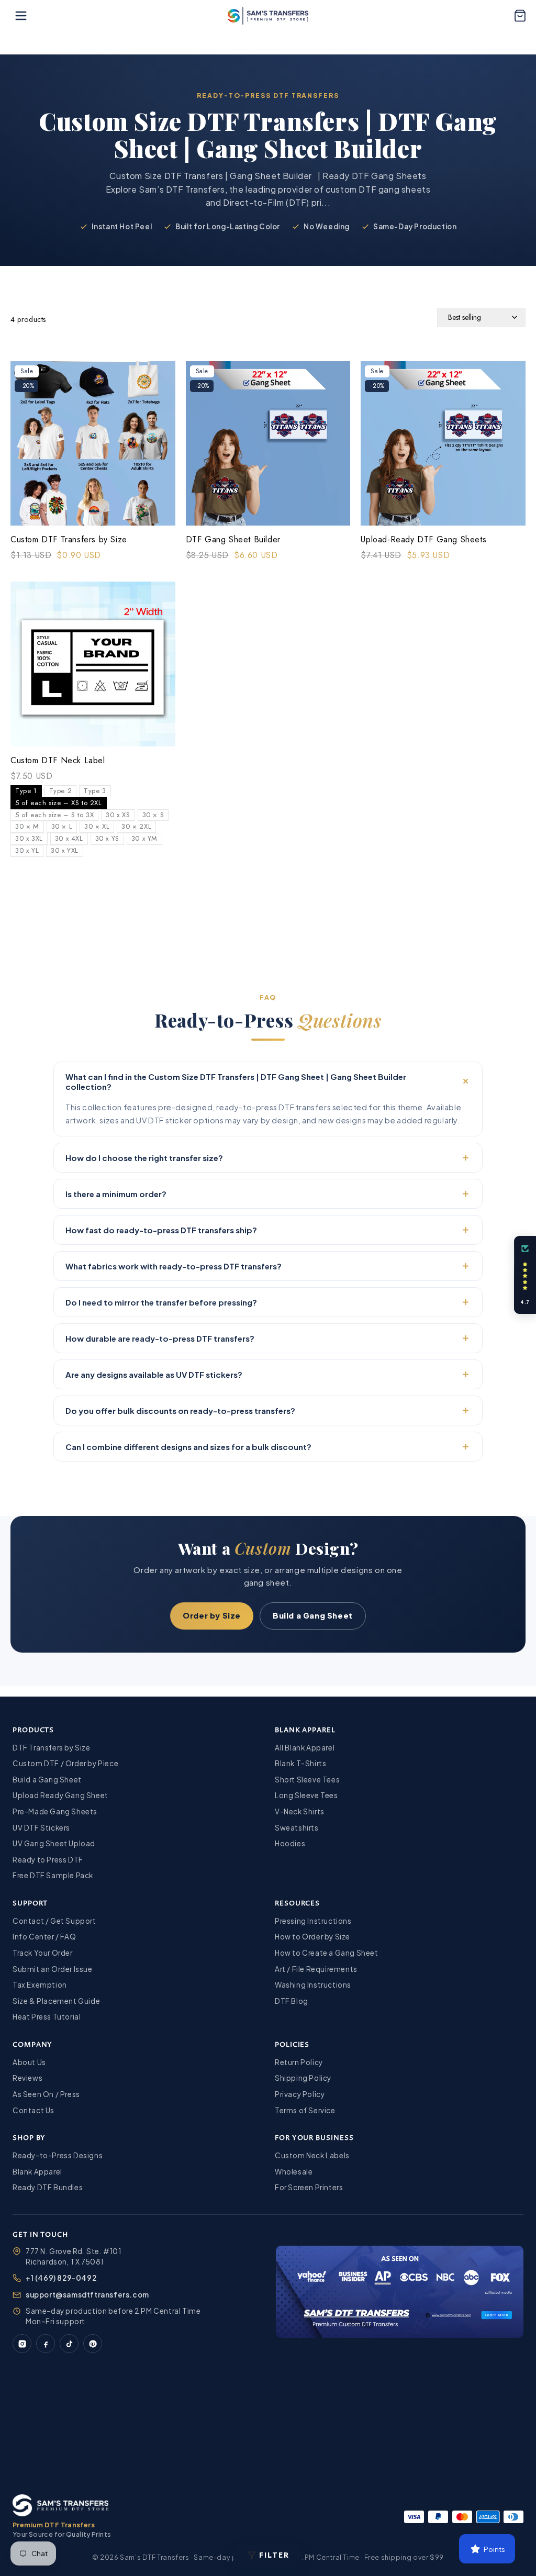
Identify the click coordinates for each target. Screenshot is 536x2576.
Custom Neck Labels (312, 2155)
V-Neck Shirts (300, 1811)
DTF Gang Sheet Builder (233, 540)
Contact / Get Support (54, 1921)
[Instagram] (22, 2344)
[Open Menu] (21, 16)
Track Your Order (43, 1953)
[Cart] (520, 16)
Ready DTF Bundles (48, 2187)
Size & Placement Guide (56, 2001)
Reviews (27, 2078)
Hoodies (290, 1843)
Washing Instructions (313, 1985)
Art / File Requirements (316, 1969)
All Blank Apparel (305, 1748)
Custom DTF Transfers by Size (69, 540)
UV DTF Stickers (41, 1828)
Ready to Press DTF (48, 1860)
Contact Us (33, 2110)
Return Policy (299, 2062)
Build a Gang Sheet (313, 1615)
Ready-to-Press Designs (58, 2155)
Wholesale (294, 2172)
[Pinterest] (93, 2344)
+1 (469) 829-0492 (61, 2278)
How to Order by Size (312, 1937)
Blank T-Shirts (300, 1763)
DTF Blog (292, 2001)
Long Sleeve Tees (306, 1795)
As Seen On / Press (46, 2094)
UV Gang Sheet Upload (54, 1843)
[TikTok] (69, 2344)
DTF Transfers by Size (52, 1748)
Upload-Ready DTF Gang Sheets (423, 540)
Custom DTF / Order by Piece (65, 1763)
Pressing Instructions (313, 1921)
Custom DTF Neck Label (58, 761)
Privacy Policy (300, 2094)
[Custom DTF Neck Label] (93, 666)
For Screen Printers (309, 2187)
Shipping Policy (303, 2078)
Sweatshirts (297, 1828)
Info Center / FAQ (44, 1937)
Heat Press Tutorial (47, 2017)
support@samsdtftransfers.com (87, 2295)
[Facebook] (46, 2344)
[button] (525, 1275)
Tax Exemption (40, 1985)
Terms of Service (305, 2110)
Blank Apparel (37, 2172)
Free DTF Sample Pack (53, 1875)
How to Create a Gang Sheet (327, 1953)
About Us (29, 2062)
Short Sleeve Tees (307, 1780)
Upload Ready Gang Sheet (60, 1795)
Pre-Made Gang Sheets (55, 1811)
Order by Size (212, 1615)
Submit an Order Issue (53, 1969)
